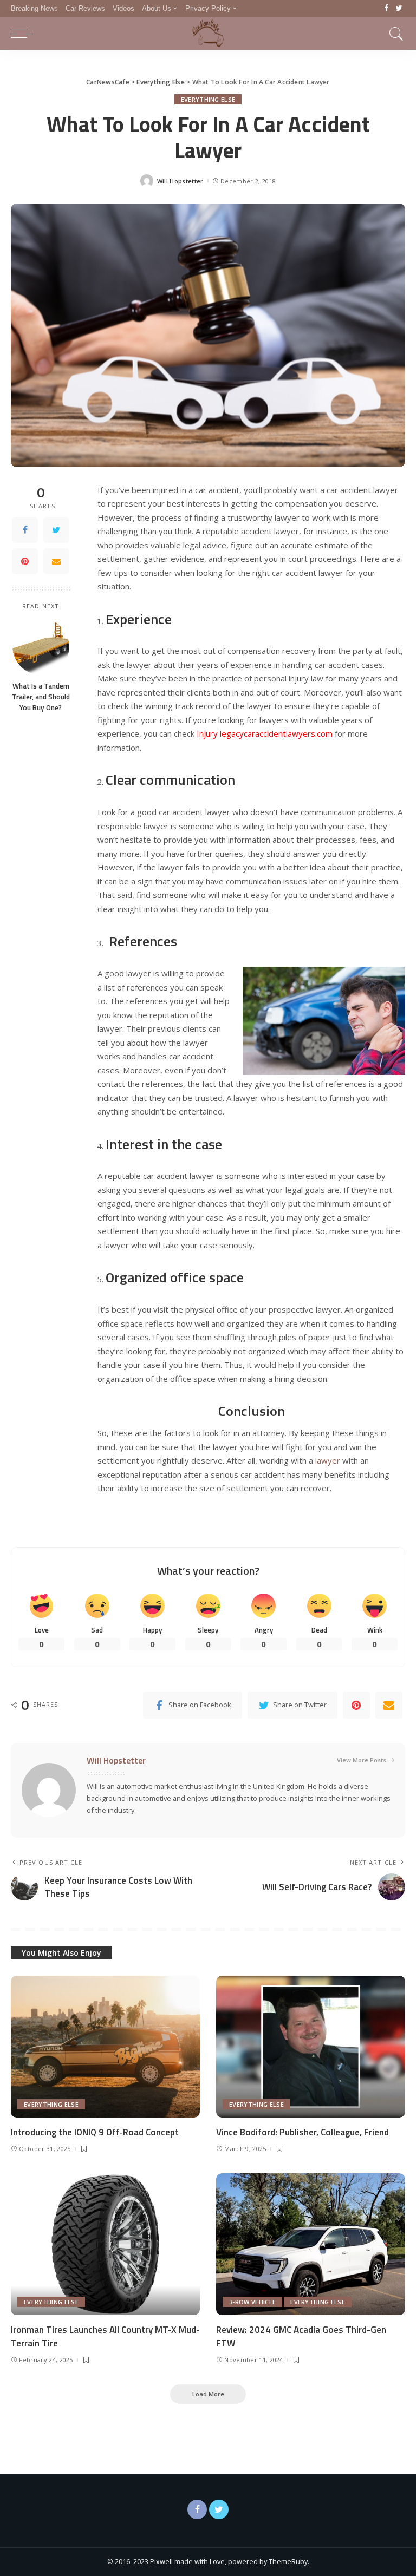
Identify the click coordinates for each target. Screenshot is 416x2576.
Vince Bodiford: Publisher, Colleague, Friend (303, 2132)
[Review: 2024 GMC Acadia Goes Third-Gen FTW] (311, 2244)
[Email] (56, 561)
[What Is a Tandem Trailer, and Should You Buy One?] (41, 647)
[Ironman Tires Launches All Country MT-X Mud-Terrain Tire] (105, 2244)
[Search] (394, 34)
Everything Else (208, 99)
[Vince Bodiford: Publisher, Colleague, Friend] (311, 2047)
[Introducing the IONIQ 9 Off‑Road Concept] (105, 2047)
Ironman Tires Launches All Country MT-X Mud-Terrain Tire (105, 2336)
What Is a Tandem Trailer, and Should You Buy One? (41, 697)
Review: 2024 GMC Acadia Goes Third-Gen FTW (301, 2336)
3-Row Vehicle (252, 2302)
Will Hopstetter (180, 181)
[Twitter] (399, 9)
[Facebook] (386, 9)
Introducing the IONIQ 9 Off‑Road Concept (95, 2132)
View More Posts (362, 1760)
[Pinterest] (25, 561)
